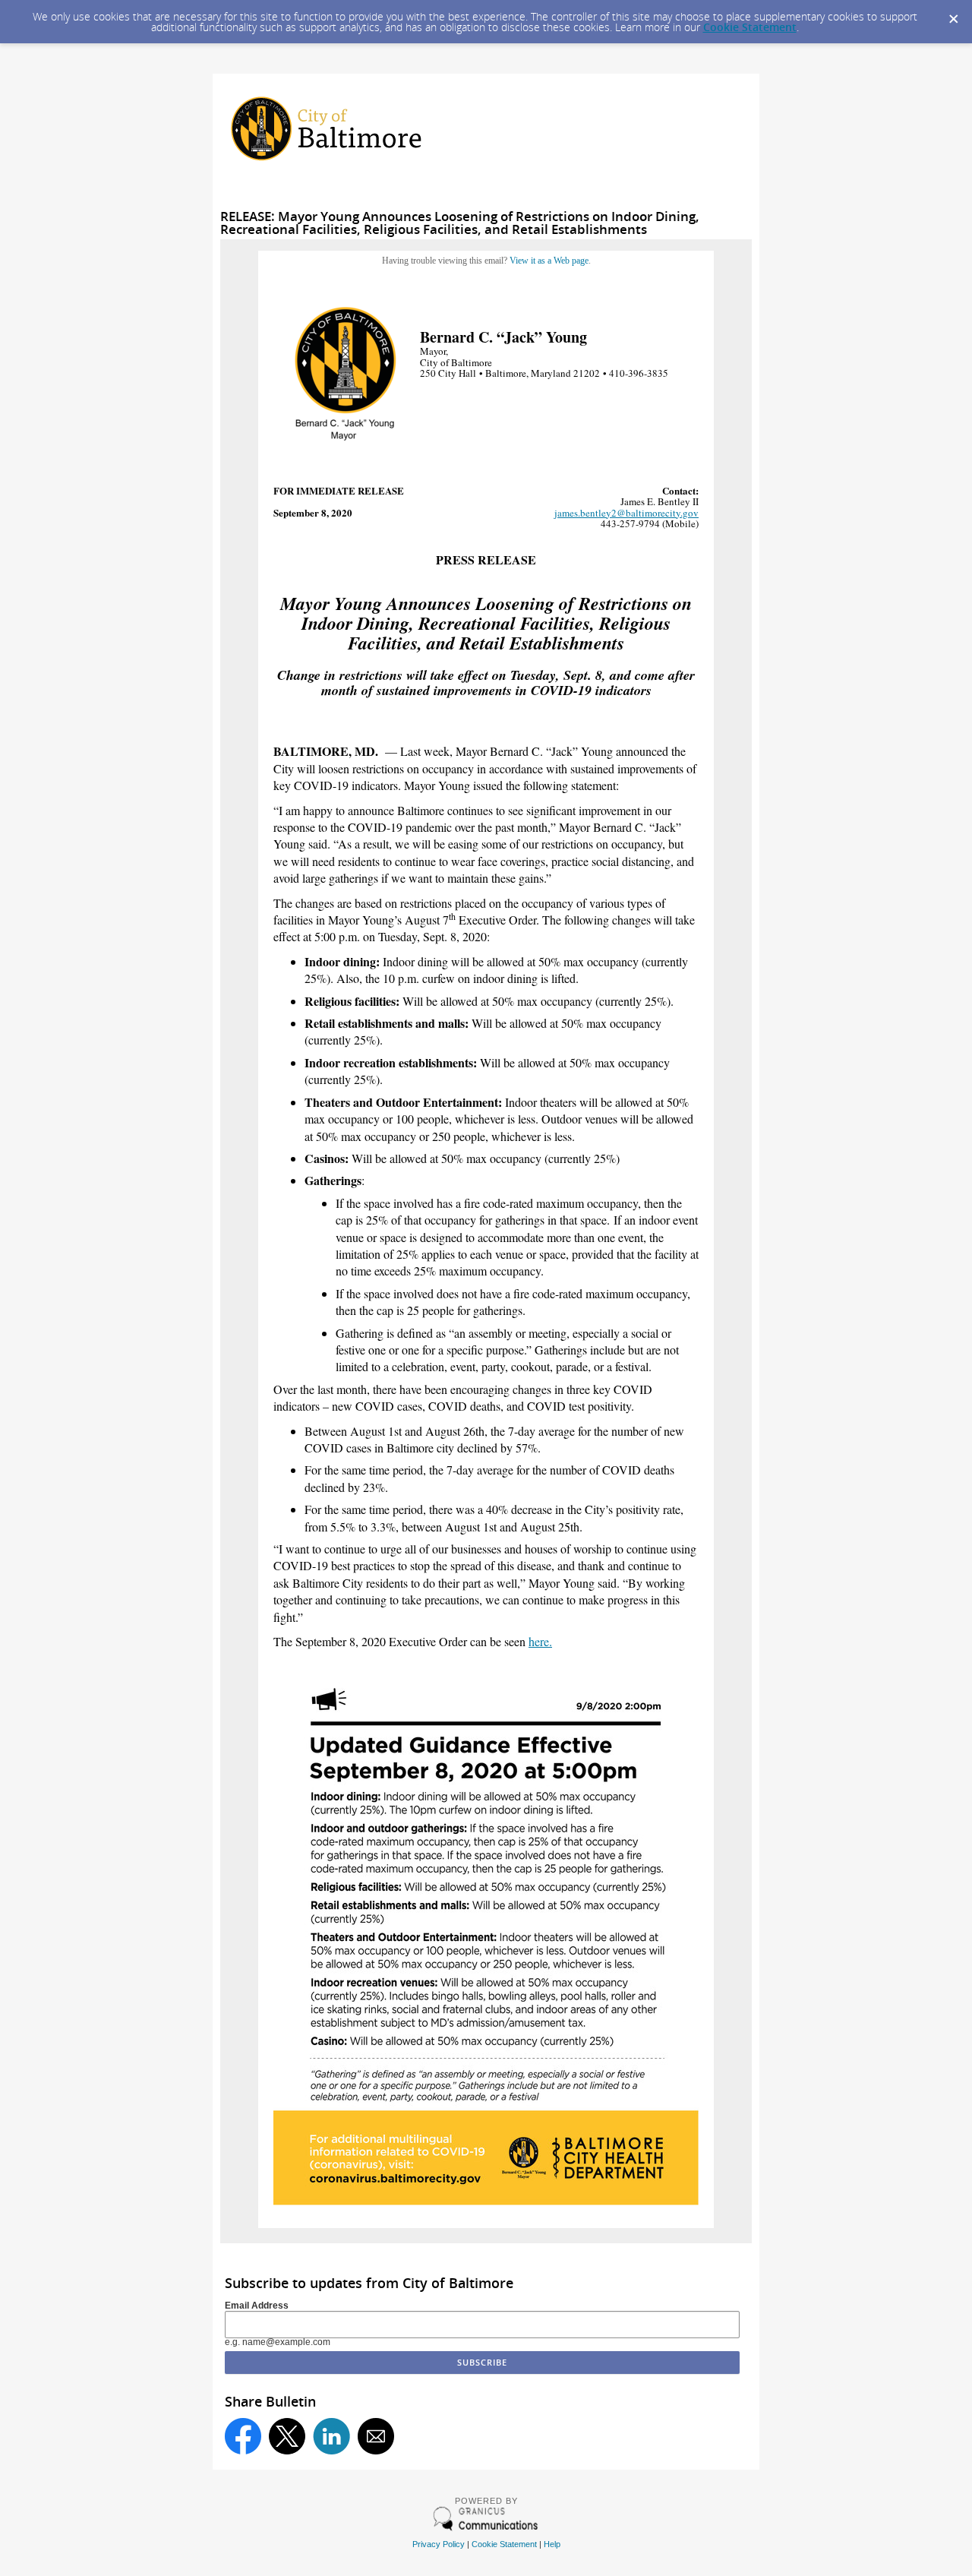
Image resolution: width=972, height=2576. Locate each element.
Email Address (257, 2306)
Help (552, 2544)
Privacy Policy (439, 2544)
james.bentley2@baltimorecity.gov (626, 513)
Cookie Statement (750, 27)
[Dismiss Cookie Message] (953, 14)
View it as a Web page (549, 261)
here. (540, 1641)
